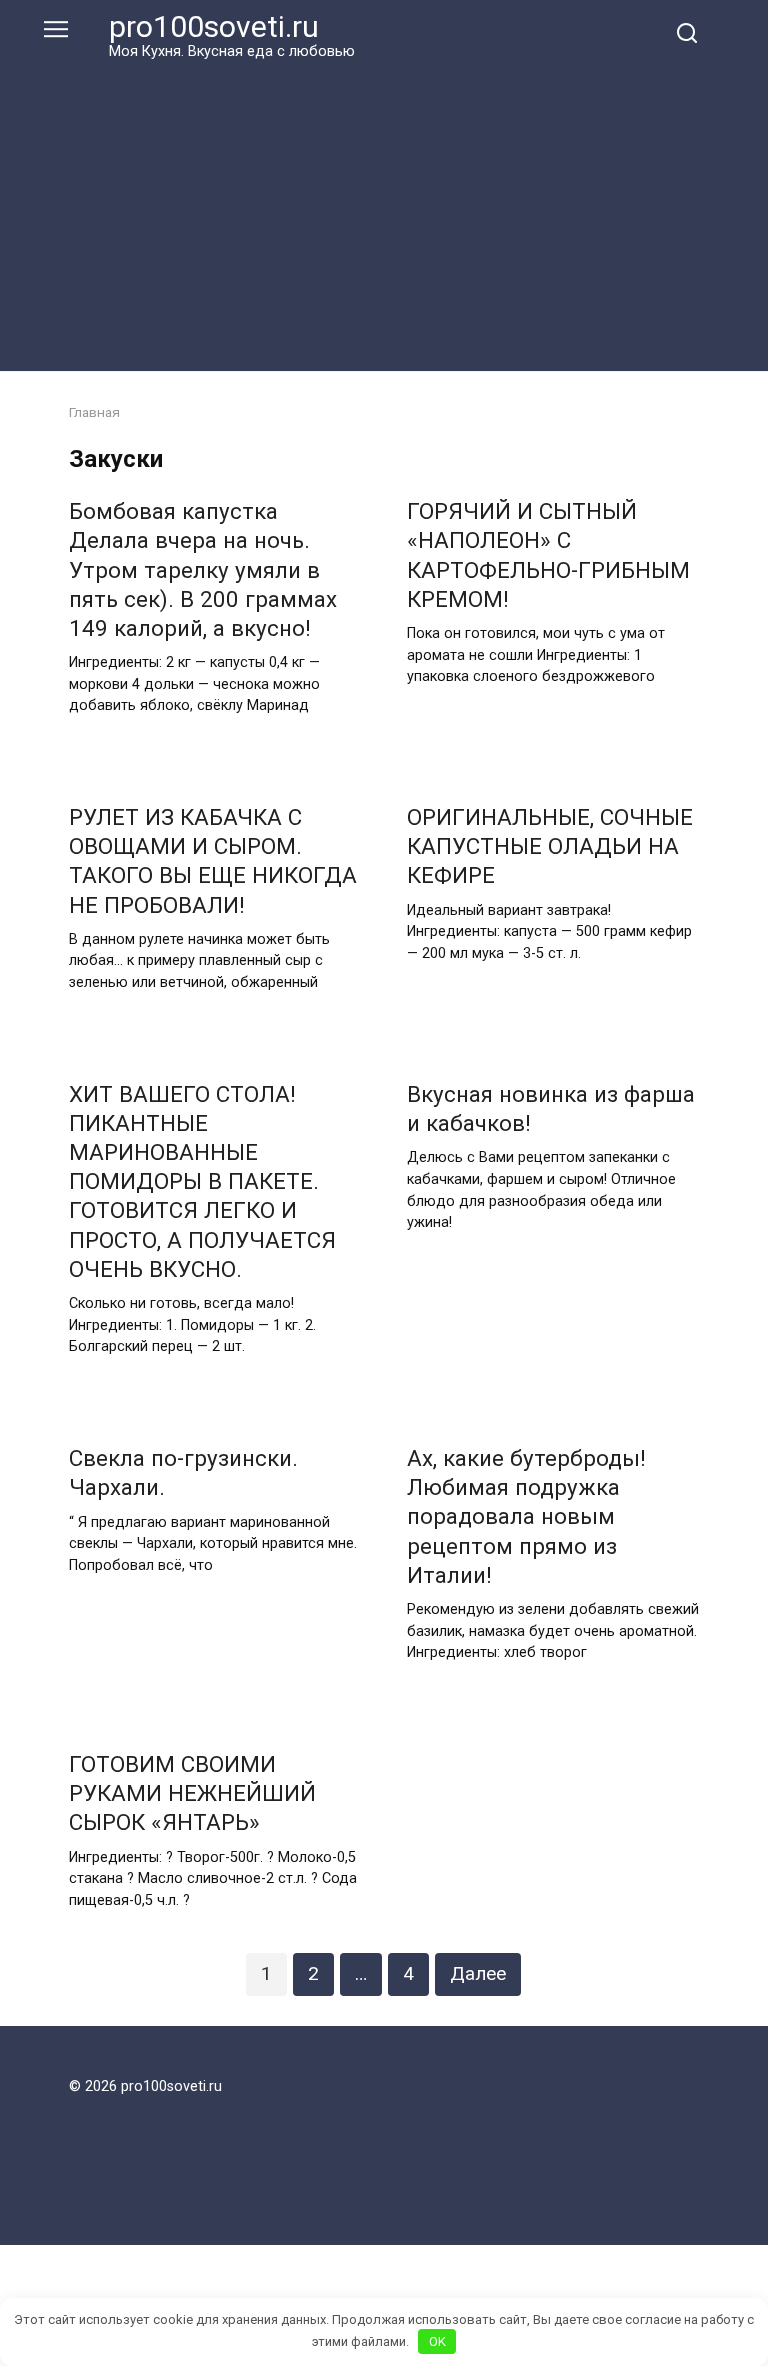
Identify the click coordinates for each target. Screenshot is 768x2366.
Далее (478, 1973)
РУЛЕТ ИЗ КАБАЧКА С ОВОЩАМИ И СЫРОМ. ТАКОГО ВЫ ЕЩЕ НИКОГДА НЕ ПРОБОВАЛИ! (213, 860)
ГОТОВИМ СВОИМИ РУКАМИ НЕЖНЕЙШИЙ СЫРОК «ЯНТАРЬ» (192, 1793)
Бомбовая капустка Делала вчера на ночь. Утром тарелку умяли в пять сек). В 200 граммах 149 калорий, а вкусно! (203, 570)
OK (437, 2341)
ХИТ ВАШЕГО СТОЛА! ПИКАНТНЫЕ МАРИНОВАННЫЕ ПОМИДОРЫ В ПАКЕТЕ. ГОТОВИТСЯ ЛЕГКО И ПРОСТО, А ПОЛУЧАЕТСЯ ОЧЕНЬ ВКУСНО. (202, 1181)
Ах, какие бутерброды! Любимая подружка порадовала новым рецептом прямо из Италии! (526, 1516)
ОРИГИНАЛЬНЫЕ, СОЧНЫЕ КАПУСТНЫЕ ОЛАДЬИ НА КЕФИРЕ (550, 846)
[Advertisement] (384, 212)
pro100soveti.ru (214, 26)
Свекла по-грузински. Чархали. (183, 1472)
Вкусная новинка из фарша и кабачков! (551, 1108)
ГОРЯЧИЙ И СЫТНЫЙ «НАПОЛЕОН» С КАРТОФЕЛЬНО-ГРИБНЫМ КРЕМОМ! (548, 555)
